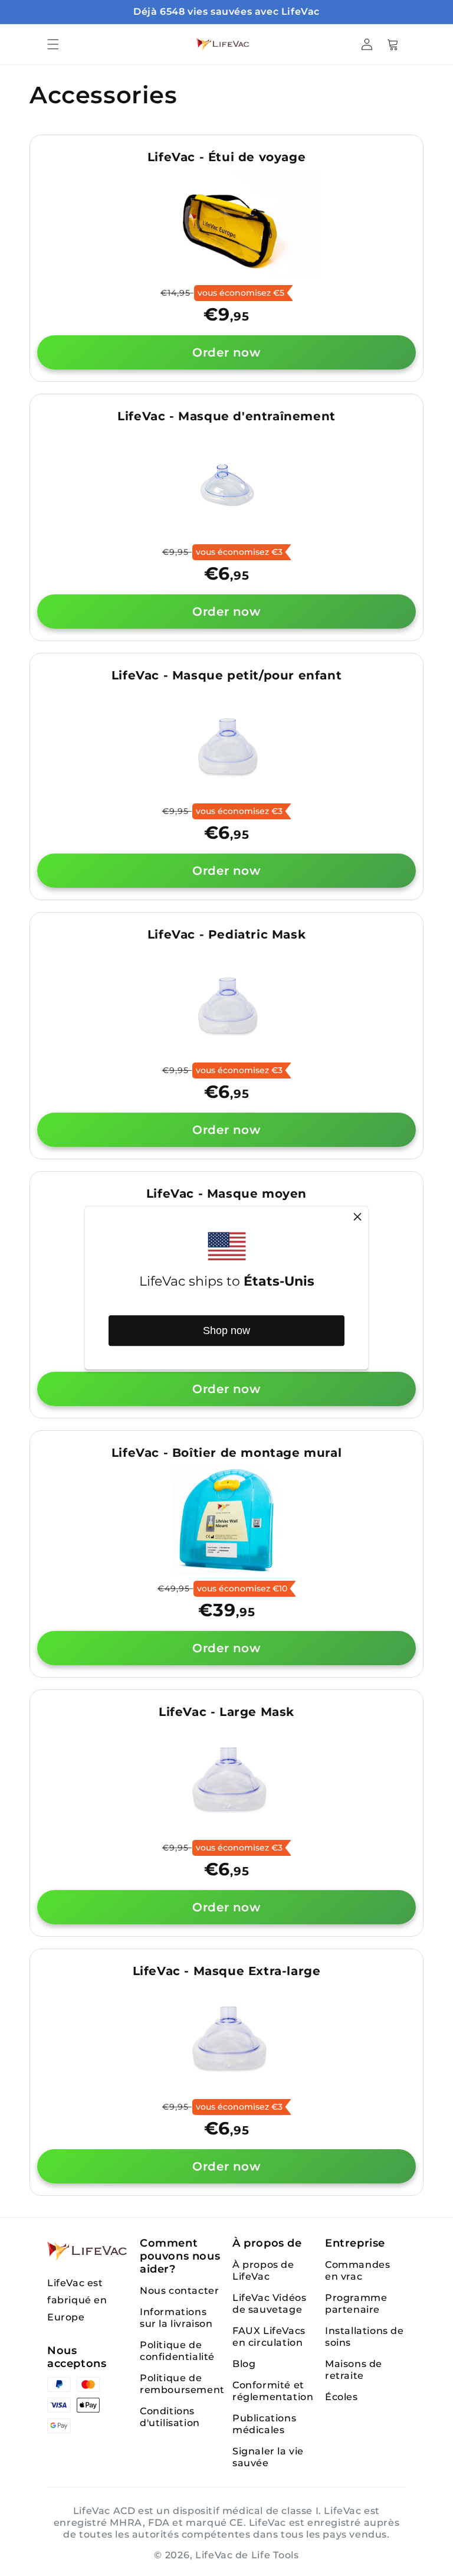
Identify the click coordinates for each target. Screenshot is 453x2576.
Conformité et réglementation (273, 2391)
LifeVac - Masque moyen (226, 1194)
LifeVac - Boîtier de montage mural (226, 1453)
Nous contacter (179, 2291)
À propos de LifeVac (263, 2271)
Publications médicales (264, 2424)
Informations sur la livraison (176, 2318)
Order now (226, 352)
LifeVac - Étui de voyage (226, 157)
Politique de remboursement (182, 2384)
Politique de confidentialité (177, 2351)
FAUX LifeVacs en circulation (269, 2337)
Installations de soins (365, 2337)
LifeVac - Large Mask (226, 1712)
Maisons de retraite (354, 2370)
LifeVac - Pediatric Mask (226, 934)
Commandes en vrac (357, 2271)
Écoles (342, 2397)
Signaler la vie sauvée (268, 2457)
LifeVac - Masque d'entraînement (226, 416)
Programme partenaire (356, 2304)
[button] (53, 44)
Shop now (226, 1331)
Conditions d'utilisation (170, 2417)
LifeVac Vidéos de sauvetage (269, 2304)
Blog (244, 2364)
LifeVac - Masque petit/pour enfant (226, 675)
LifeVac (214, 2555)
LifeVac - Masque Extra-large (227, 1971)
